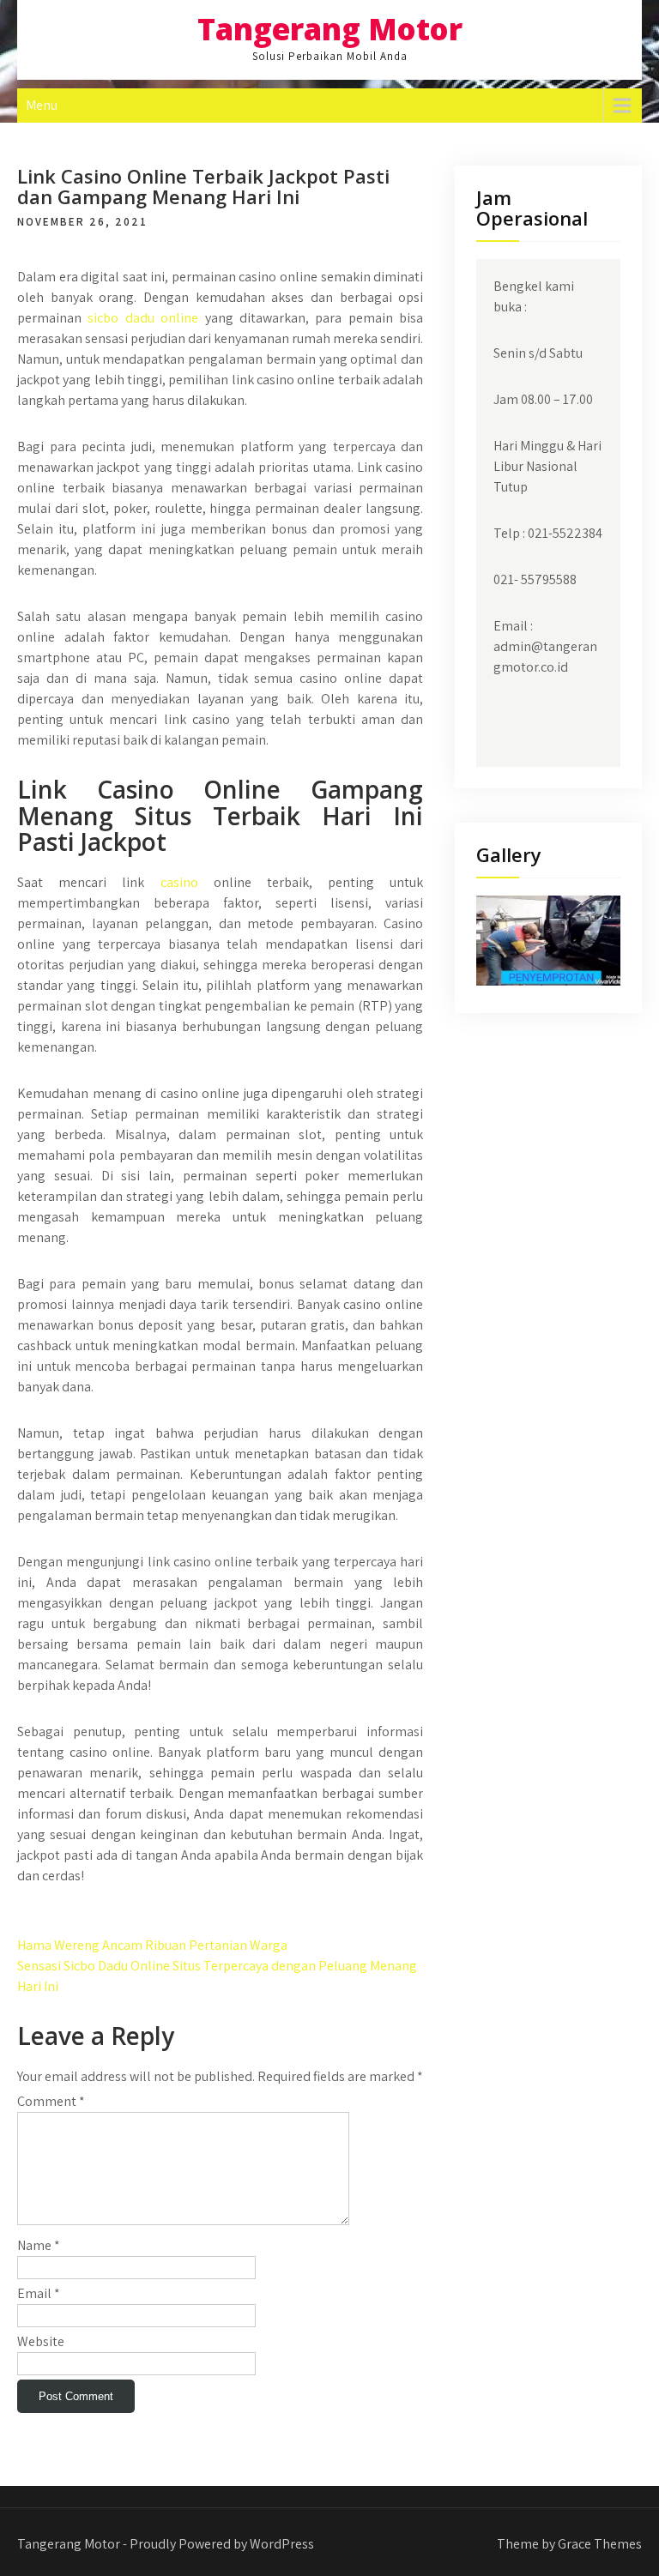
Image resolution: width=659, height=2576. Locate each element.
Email (39, 2293)
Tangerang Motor (330, 29)
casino (179, 882)
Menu (42, 105)
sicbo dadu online (143, 318)
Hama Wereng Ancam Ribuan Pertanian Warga (152, 1945)
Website (41, 2341)
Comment (51, 2101)
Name (39, 2245)
